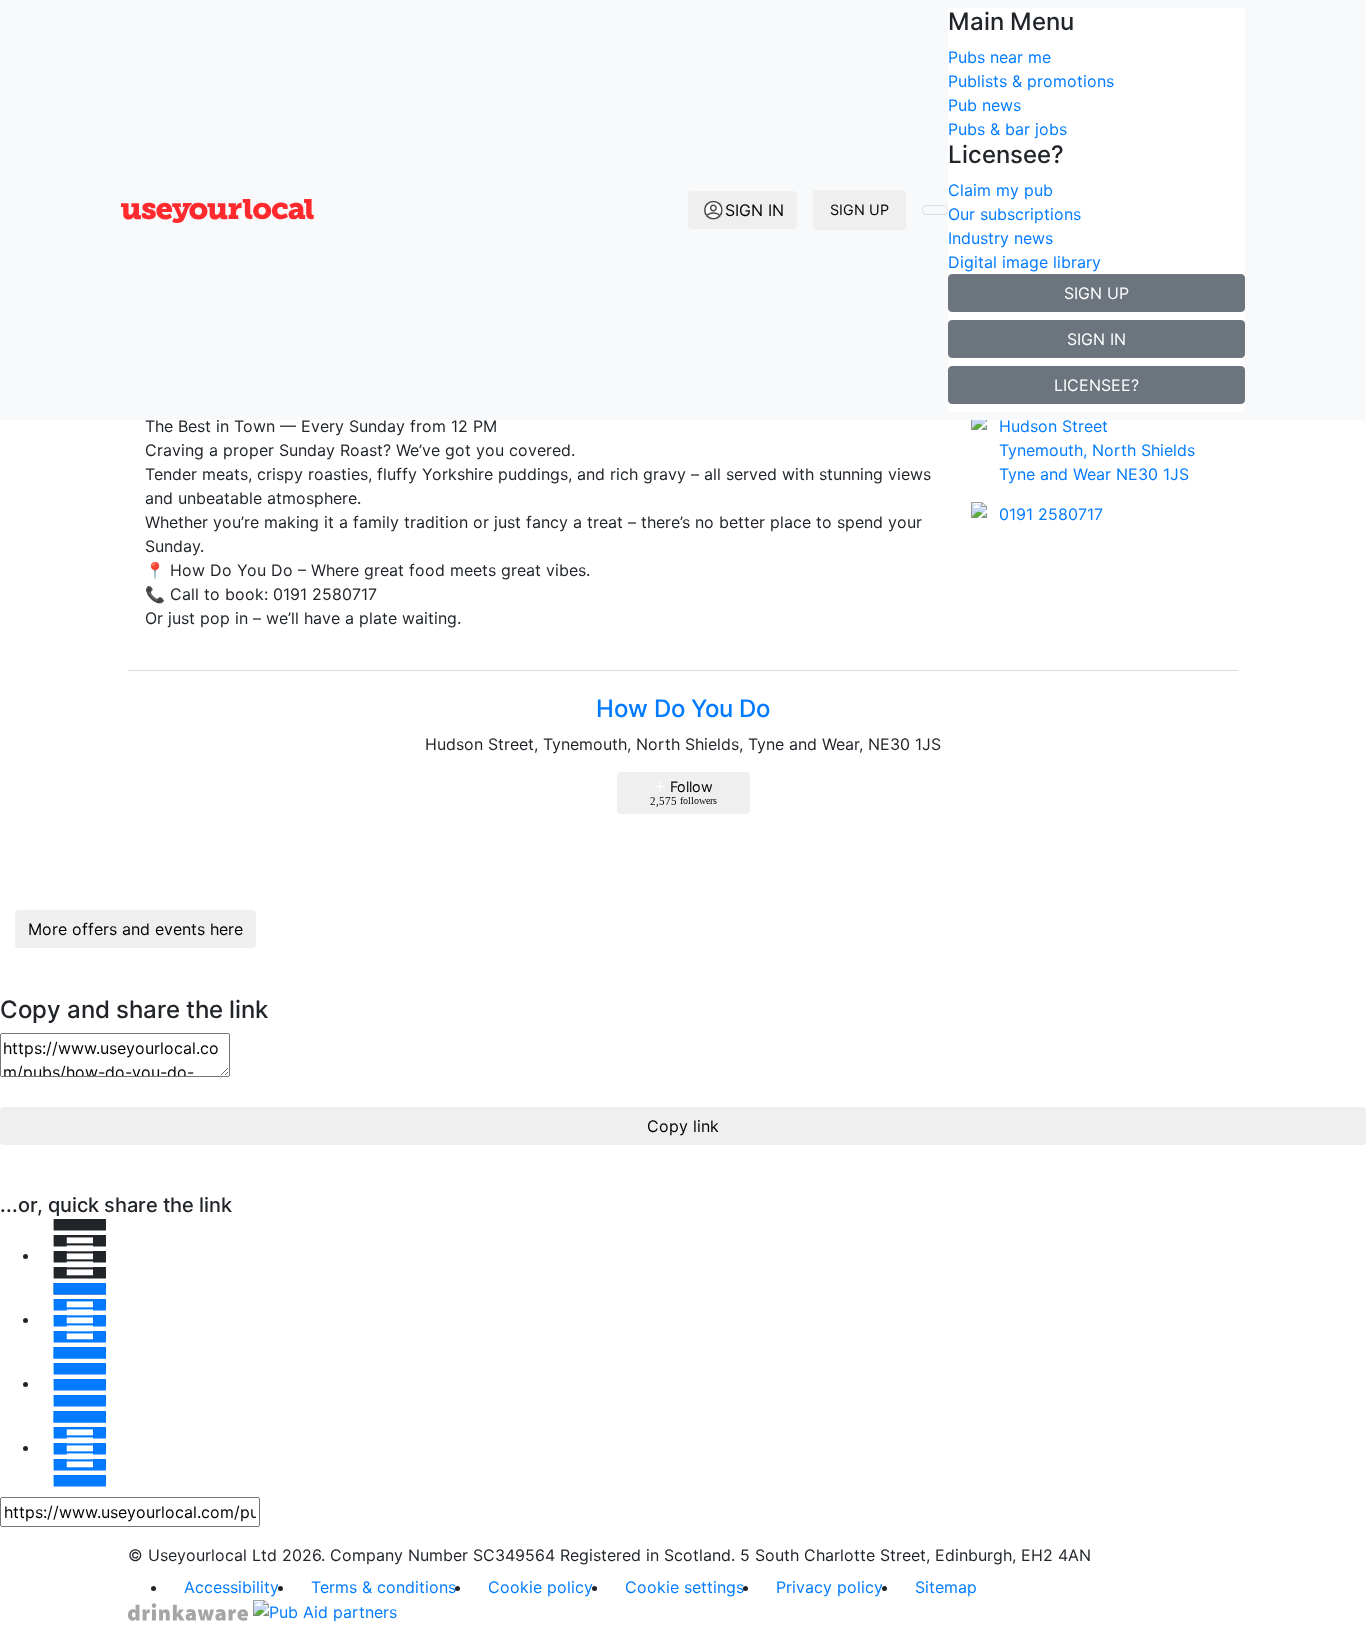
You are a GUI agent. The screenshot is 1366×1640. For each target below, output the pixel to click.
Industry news (1000, 238)
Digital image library (1024, 262)
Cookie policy (540, 1587)
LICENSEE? (1096, 385)
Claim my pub (1000, 190)
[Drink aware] (190, 1611)
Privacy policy (829, 1587)
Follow (683, 792)
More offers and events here (135, 929)
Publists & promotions (1031, 81)
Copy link (683, 1126)
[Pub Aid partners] (325, 1611)
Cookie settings (684, 1587)
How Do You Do (683, 708)
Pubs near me (999, 57)
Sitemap (946, 1587)
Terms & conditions (383, 1587)
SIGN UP (859, 209)
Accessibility (231, 1587)
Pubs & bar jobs (1007, 129)
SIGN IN (1096, 339)
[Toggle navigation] (935, 210)
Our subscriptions (1014, 214)
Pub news (984, 105)
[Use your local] (217, 210)
